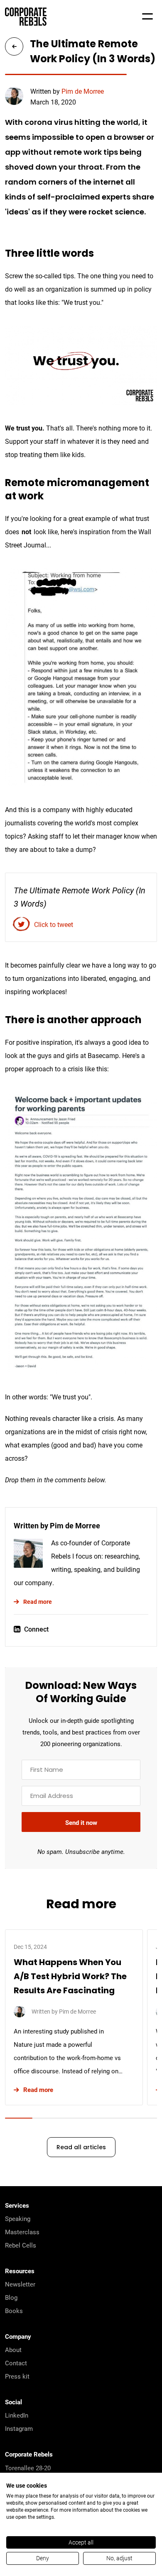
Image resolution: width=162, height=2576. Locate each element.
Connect (36, 1629)
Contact (16, 2363)
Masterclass (22, 2232)
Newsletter (20, 2284)
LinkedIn (17, 2415)
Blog (11, 2297)
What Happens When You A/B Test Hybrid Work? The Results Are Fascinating (70, 1977)
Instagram (19, 2428)
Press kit (17, 2376)
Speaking (18, 2218)
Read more (38, 1602)
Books (14, 2311)
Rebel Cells (21, 2245)
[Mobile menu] (147, 17)
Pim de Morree (83, 91)
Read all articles (81, 2148)
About (13, 2350)
